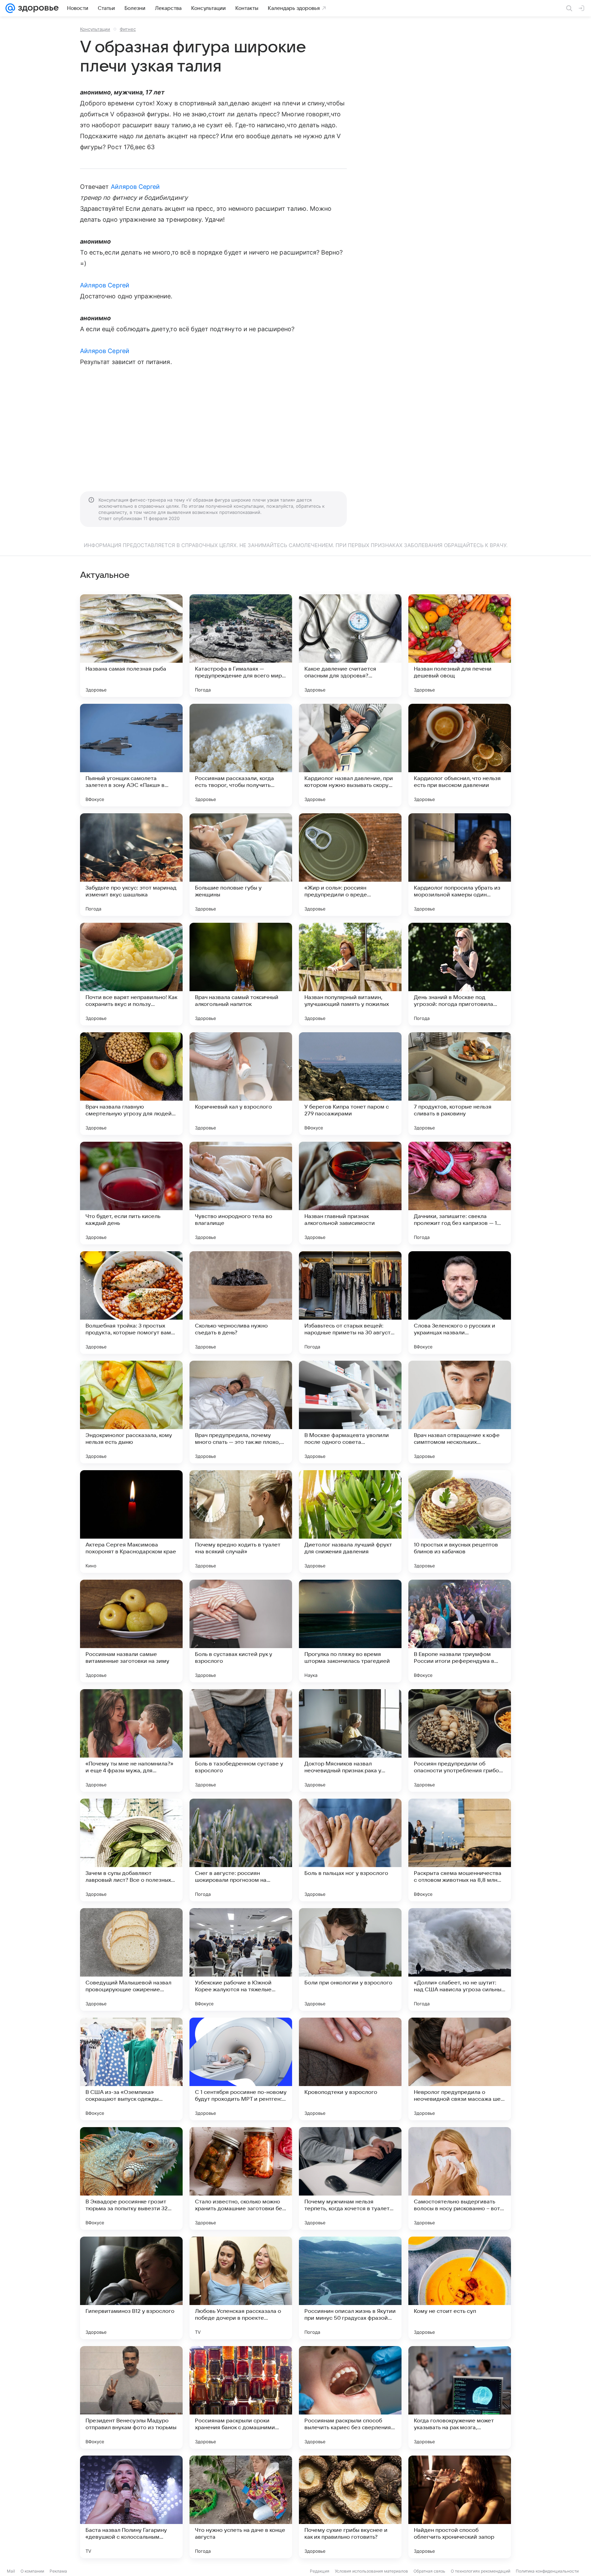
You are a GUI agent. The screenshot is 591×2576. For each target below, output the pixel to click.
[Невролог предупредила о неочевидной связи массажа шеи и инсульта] (460, 2069)
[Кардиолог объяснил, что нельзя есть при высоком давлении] (460, 755)
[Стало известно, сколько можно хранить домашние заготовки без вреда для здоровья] (241, 2178)
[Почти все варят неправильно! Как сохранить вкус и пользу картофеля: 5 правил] (131, 974)
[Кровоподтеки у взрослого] (350, 2069)
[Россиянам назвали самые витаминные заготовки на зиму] (131, 1631)
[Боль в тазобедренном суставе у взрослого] (241, 1740)
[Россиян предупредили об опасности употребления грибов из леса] (460, 1740)
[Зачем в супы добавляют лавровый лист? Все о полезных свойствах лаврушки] (131, 1850)
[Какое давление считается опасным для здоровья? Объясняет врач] (350, 646)
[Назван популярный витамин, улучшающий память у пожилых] (350, 974)
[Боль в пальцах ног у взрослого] (350, 1850)
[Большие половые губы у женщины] (241, 865)
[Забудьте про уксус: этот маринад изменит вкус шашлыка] (131, 865)
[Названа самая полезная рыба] (131, 646)
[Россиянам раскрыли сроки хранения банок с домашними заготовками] (241, 2397)
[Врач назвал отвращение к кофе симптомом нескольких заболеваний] (460, 1412)
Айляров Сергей (135, 187)
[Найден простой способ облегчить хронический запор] (460, 2507)
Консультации (95, 29)
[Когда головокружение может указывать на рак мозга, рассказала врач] (460, 2397)
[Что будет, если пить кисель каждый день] (131, 1193)
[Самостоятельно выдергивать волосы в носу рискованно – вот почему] (460, 2178)
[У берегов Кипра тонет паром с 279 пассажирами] (350, 1084)
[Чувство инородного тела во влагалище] (241, 1193)
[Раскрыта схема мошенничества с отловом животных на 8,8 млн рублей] (460, 1850)
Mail (11, 2571)
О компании (32, 2571)
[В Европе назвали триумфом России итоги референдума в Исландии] (460, 1631)
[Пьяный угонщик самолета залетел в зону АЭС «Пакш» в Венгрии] (131, 755)
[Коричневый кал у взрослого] (241, 1084)
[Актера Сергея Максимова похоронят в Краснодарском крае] (131, 1522)
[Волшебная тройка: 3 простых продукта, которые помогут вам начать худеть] (131, 1303)
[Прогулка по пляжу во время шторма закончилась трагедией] (350, 1631)
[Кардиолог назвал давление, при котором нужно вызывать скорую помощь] (350, 755)
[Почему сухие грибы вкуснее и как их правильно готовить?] (350, 2507)
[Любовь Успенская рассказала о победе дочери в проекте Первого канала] (241, 2288)
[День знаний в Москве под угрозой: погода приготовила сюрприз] (460, 974)
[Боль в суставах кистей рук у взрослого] (241, 1631)
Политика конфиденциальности (547, 2571)
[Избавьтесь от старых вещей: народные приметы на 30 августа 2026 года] (350, 1303)
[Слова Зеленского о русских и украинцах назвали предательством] (460, 1303)
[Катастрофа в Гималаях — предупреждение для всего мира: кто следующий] (241, 646)
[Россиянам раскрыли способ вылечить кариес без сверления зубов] (350, 2397)
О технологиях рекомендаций (481, 2571)
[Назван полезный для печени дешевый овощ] (460, 646)
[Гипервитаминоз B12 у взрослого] (131, 2288)
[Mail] (10, 8)
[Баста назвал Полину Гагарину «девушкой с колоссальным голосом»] (131, 2507)
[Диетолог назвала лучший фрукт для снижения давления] (350, 1522)
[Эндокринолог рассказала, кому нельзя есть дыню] (131, 1412)
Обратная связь (429, 2571)
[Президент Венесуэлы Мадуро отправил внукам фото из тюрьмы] (131, 2397)
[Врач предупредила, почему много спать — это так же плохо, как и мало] (241, 1412)
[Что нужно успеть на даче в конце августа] (241, 2507)
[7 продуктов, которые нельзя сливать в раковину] (460, 1084)
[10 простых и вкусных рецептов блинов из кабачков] (460, 1522)
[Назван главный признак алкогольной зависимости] (350, 1193)
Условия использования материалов (371, 2571)
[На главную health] (37, 8)
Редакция (320, 2571)
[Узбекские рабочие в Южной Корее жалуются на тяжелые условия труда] (241, 1959)
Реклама (58, 2571)
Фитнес (128, 29)
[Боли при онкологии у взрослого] (350, 1959)
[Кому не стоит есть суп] (460, 2288)
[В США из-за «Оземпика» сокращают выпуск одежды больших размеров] (131, 2069)
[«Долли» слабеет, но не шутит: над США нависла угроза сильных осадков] (460, 1959)
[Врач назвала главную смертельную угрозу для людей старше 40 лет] (131, 1084)
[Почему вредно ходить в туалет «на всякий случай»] (241, 1522)
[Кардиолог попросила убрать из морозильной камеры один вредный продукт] (460, 865)
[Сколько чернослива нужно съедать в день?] (241, 1303)
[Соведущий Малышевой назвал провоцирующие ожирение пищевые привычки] (131, 1959)
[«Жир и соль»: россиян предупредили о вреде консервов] (350, 865)
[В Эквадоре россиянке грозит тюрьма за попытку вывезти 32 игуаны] (131, 2178)
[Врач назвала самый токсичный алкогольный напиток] (241, 974)
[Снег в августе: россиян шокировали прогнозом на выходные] (241, 1850)
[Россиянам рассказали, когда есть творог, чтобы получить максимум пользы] (241, 755)
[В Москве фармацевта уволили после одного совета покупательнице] (350, 1412)
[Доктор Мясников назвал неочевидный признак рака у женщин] (350, 1740)
